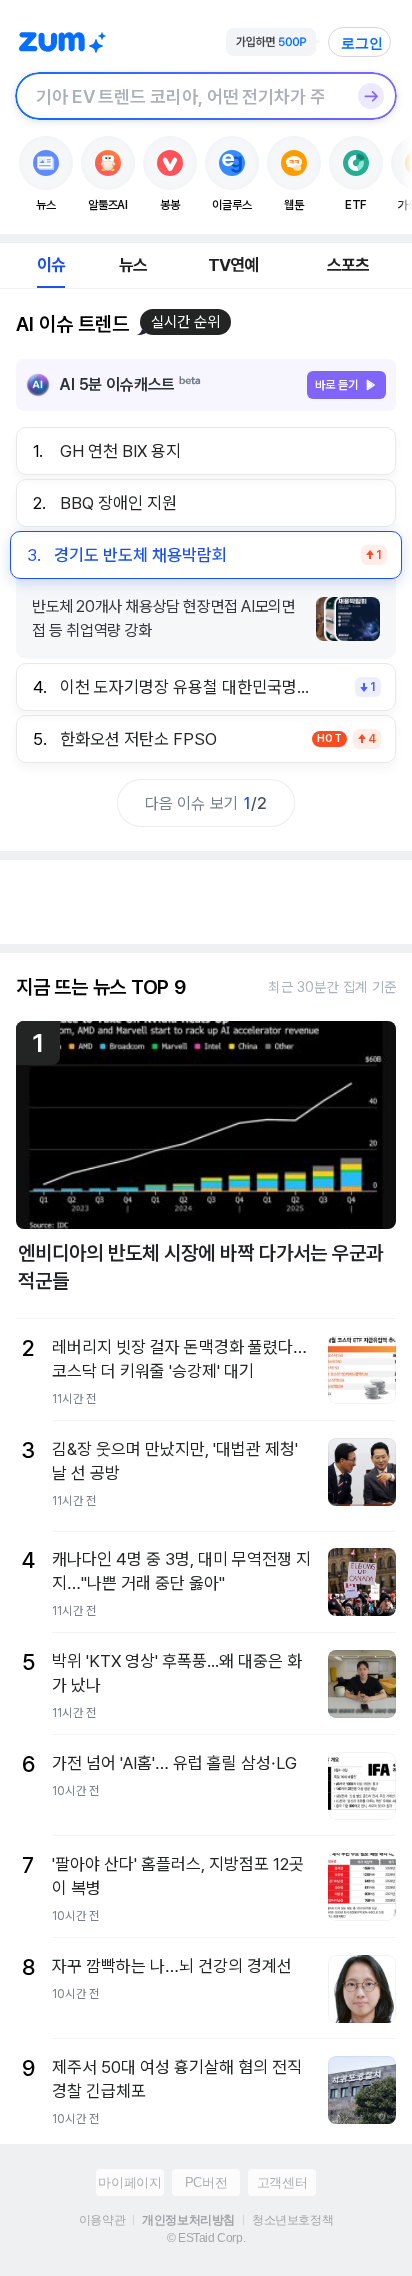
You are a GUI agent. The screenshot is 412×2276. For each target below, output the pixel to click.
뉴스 (133, 265)
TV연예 (233, 265)
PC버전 (206, 2182)
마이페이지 (129, 2182)
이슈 (51, 265)
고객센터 (282, 2182)
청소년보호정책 (292, 2220)
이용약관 (102, 2220)
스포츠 (348, 265)
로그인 (362, 43)
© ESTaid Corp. (206, 2238)
